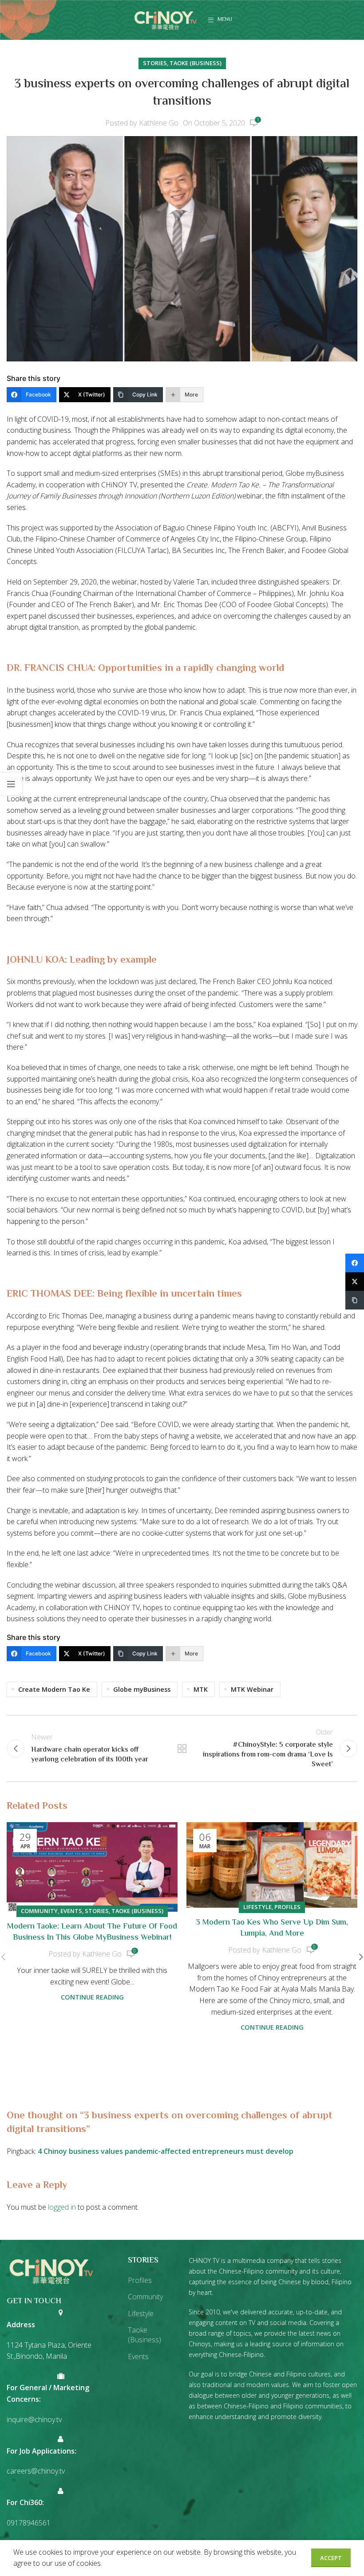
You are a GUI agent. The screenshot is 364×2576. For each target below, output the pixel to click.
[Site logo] (166, 19)
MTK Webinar (252, 1689)
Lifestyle (257, 1907)
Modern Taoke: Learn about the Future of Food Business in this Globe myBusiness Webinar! (92, 1932)
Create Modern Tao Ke (54, 1689)
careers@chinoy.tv (36, 2471)
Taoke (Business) (196, 63)
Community (39, 1911)
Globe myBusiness (142, 1689)
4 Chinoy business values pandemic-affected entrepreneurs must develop (166, 2151)
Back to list (182, 1749)
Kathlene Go (159, 123)
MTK (201, 1689)
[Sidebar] (11, 784)
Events (71, 1911)
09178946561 (29, 2523)
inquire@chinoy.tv (34, 2419)
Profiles (287, 1907)
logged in (62, 2207)
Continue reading (92, 1997)
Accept (331, 2558)
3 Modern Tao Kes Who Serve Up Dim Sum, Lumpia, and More (272, 1928)
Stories (155, 63)
